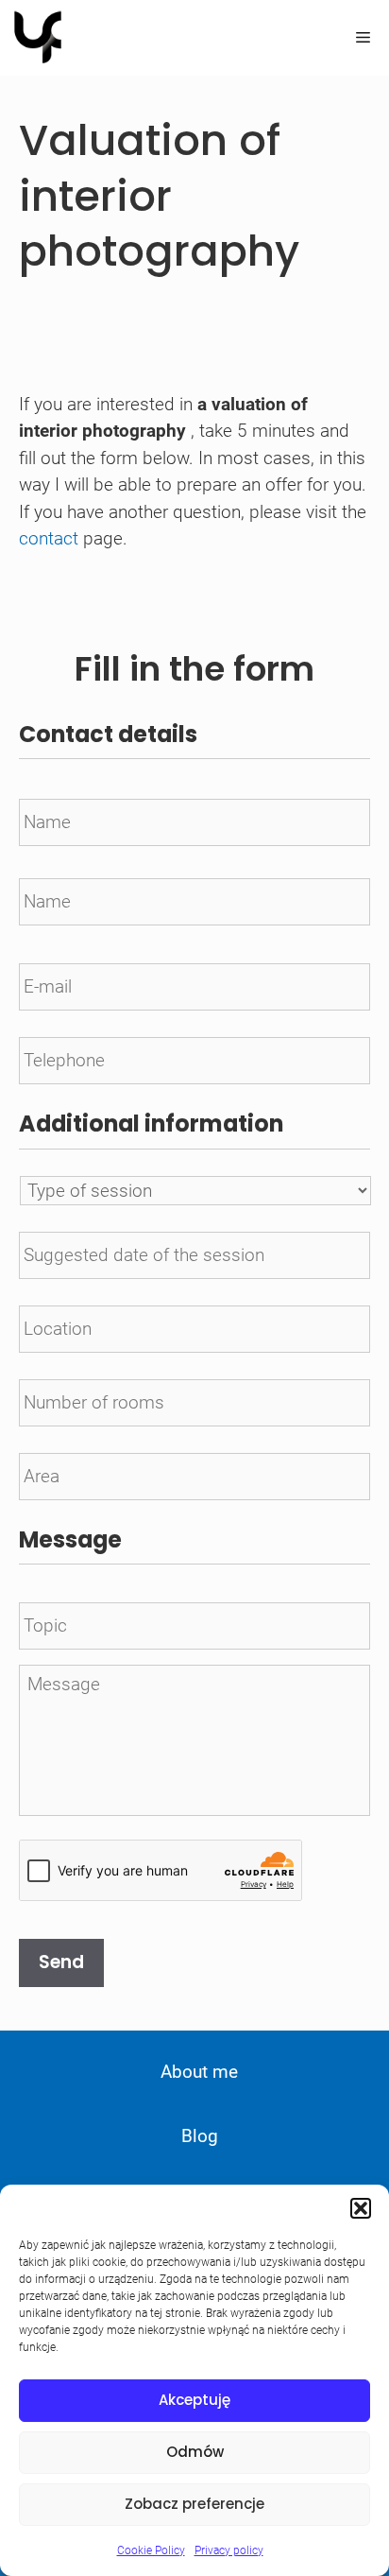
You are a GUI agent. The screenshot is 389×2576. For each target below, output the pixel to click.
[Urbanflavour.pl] (38, 38)
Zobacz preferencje (194, 2504)
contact (49, 538)
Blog (200, 2136)
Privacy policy (229, 2550)
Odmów (195, 2452)
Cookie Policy (151, 2550)
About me (199, 2072)
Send (61, 1962)
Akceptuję (194, 2400)
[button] (361, 2208)
